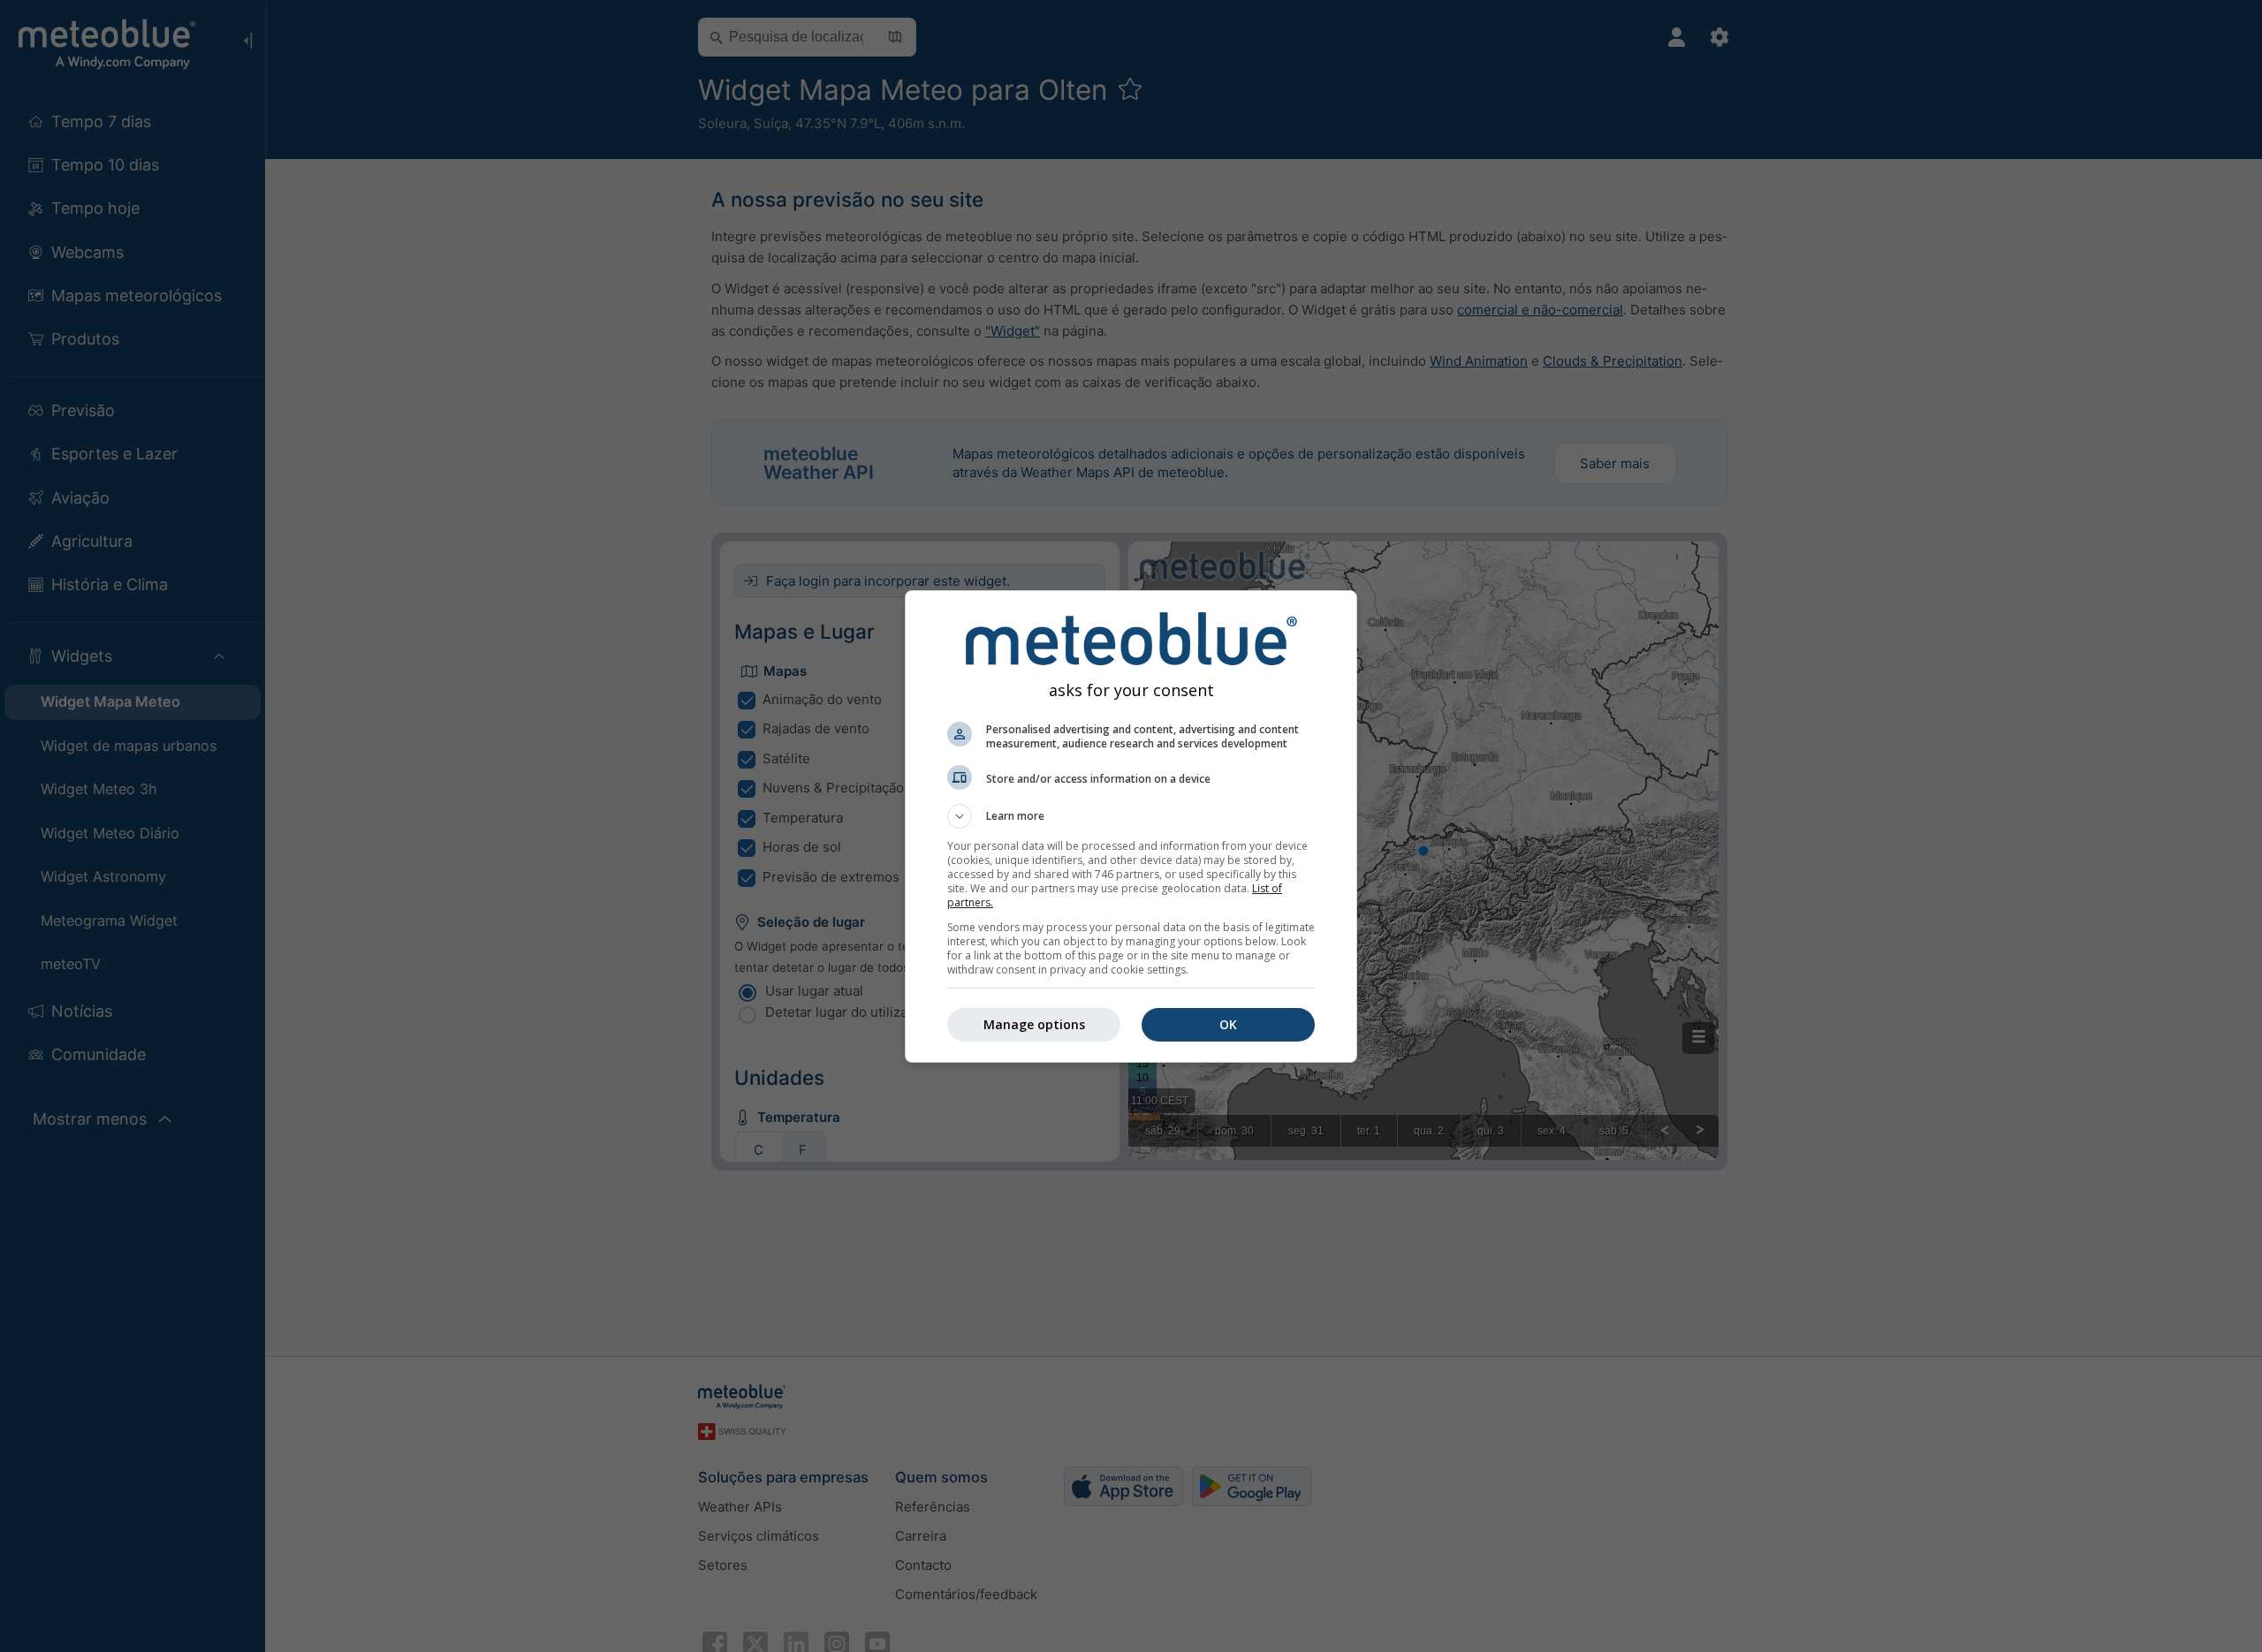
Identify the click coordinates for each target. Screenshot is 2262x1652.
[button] (1131, 816)
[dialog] (1131, 826)
